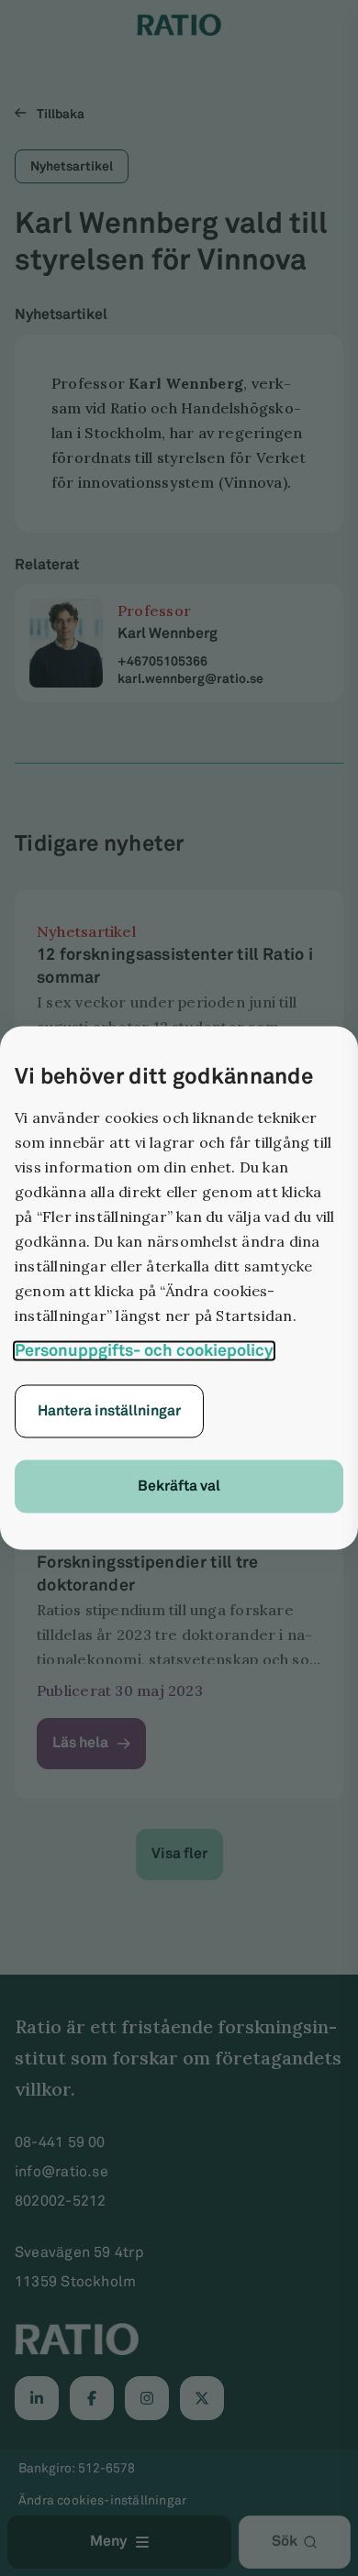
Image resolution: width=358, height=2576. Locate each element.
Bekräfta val (179, 1486)
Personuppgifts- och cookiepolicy (144, 1351)
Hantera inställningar (109, 1411)
